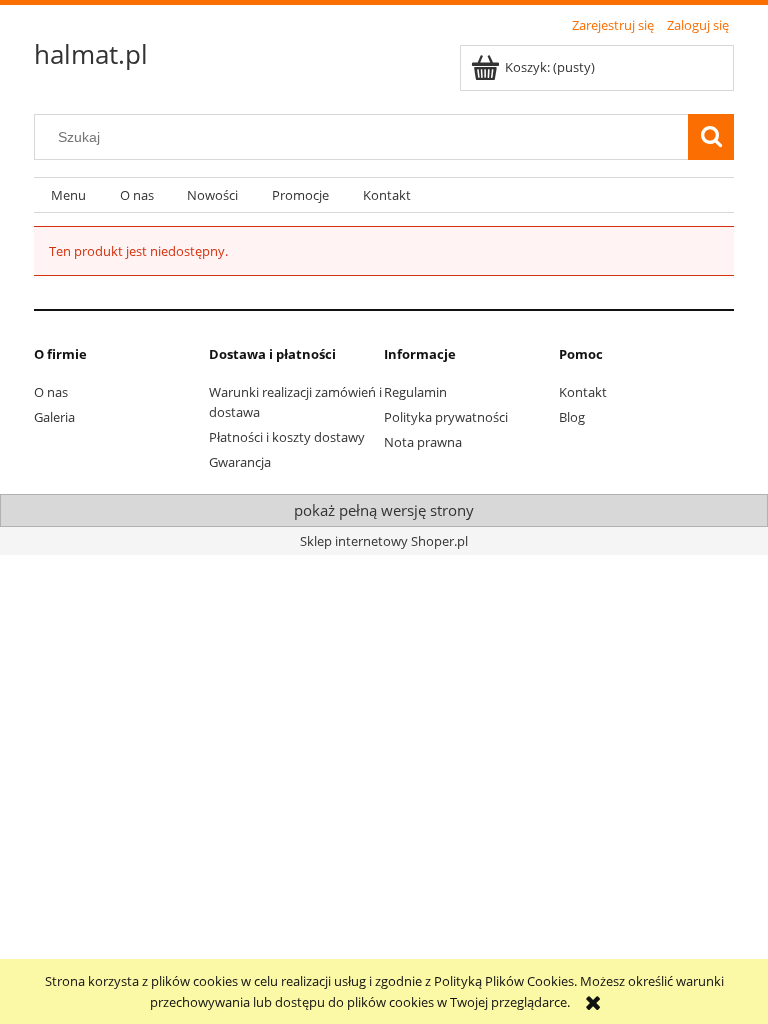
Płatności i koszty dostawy (287, 437)
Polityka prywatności (446, 417)
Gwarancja (240, 462)
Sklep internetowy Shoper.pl (384, 541)
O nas (51, 392)
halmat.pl (91, 54)
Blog (572, 417)
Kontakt (583, 392)
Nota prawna (423, 442)
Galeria (54, 417)
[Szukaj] (711, 137)
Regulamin (415, 392)
